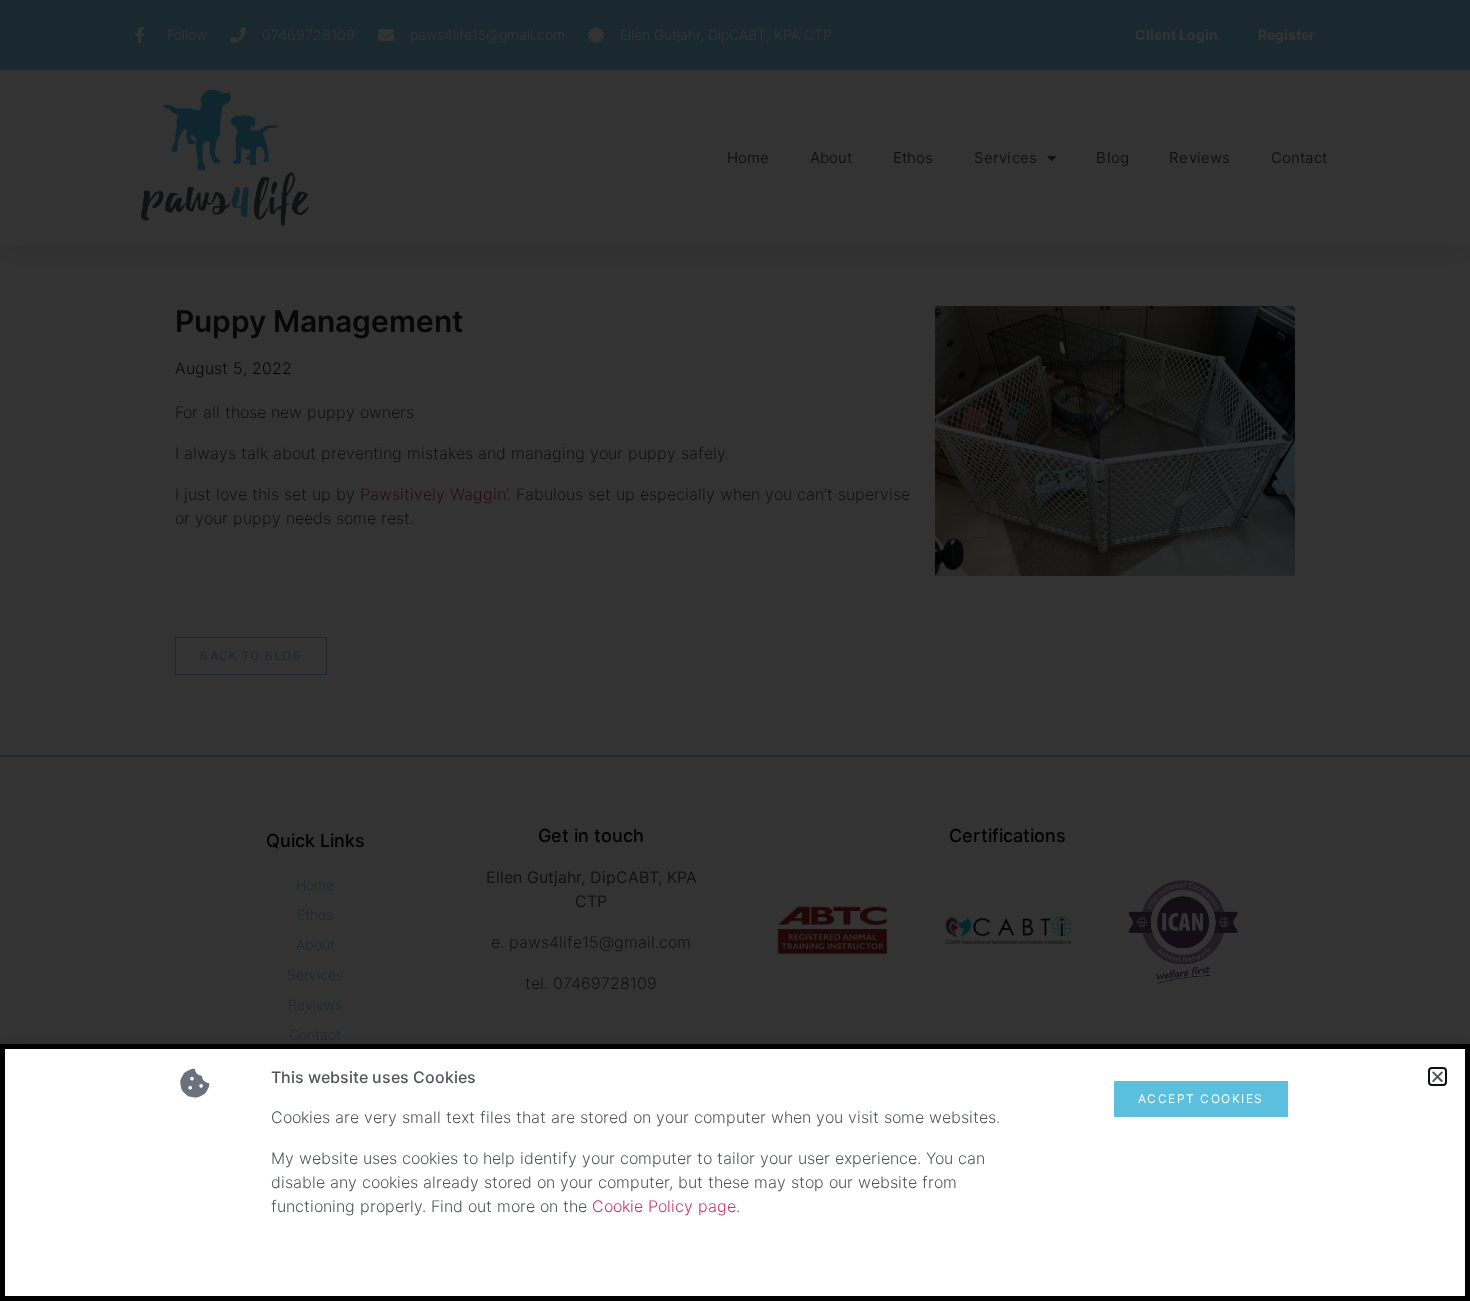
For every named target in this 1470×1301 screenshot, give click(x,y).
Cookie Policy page (664, 1206)
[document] (735, 650)
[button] (1437, 1076)
